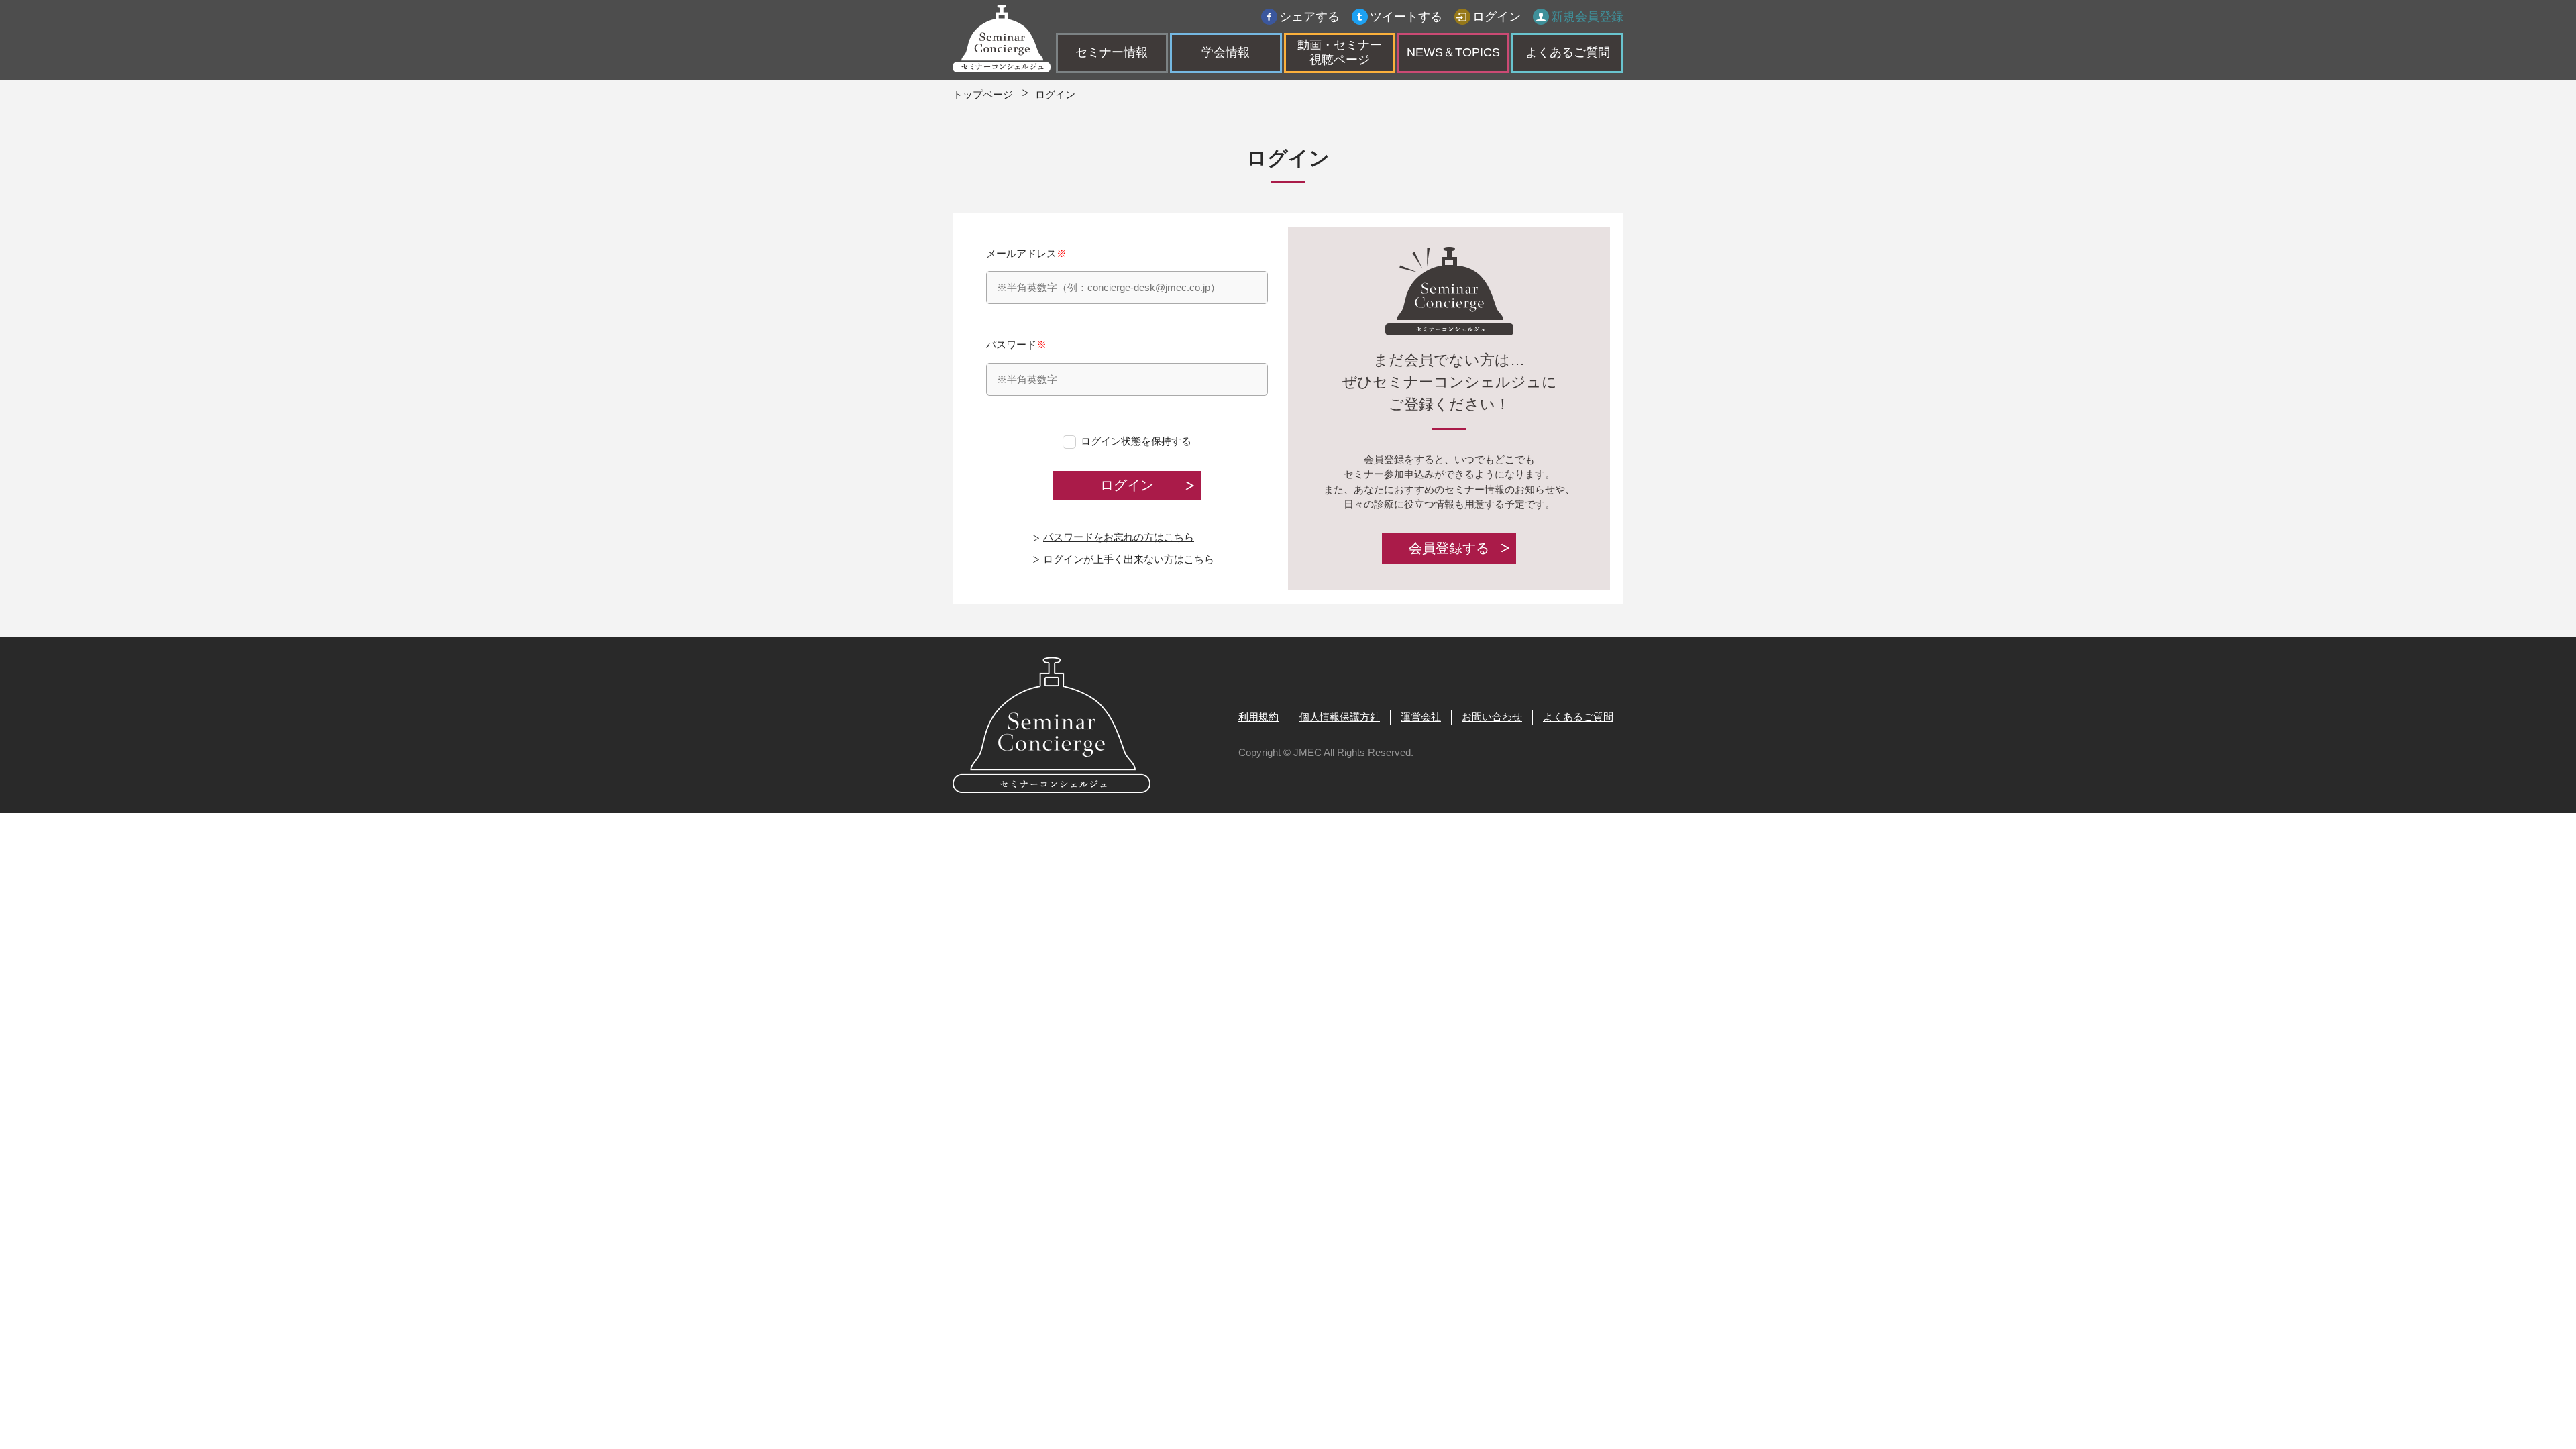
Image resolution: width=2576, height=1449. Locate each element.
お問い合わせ (1492, 717)
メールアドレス (1026, 253)
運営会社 (1421, 717)
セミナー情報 (1112, 52)
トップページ (983, 94)
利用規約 (1258, 717)
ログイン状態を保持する (1136, 441)
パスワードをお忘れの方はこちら (1119, 537)
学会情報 (1226, 52)
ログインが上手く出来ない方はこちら (1129, 559)
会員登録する (1449, 548)
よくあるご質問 (1568, 52)
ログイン (1497, 17)
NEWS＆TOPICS (1453, 52)
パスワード (1016, 344)
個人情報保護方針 (1340, 717)
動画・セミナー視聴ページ (1340, 52)
